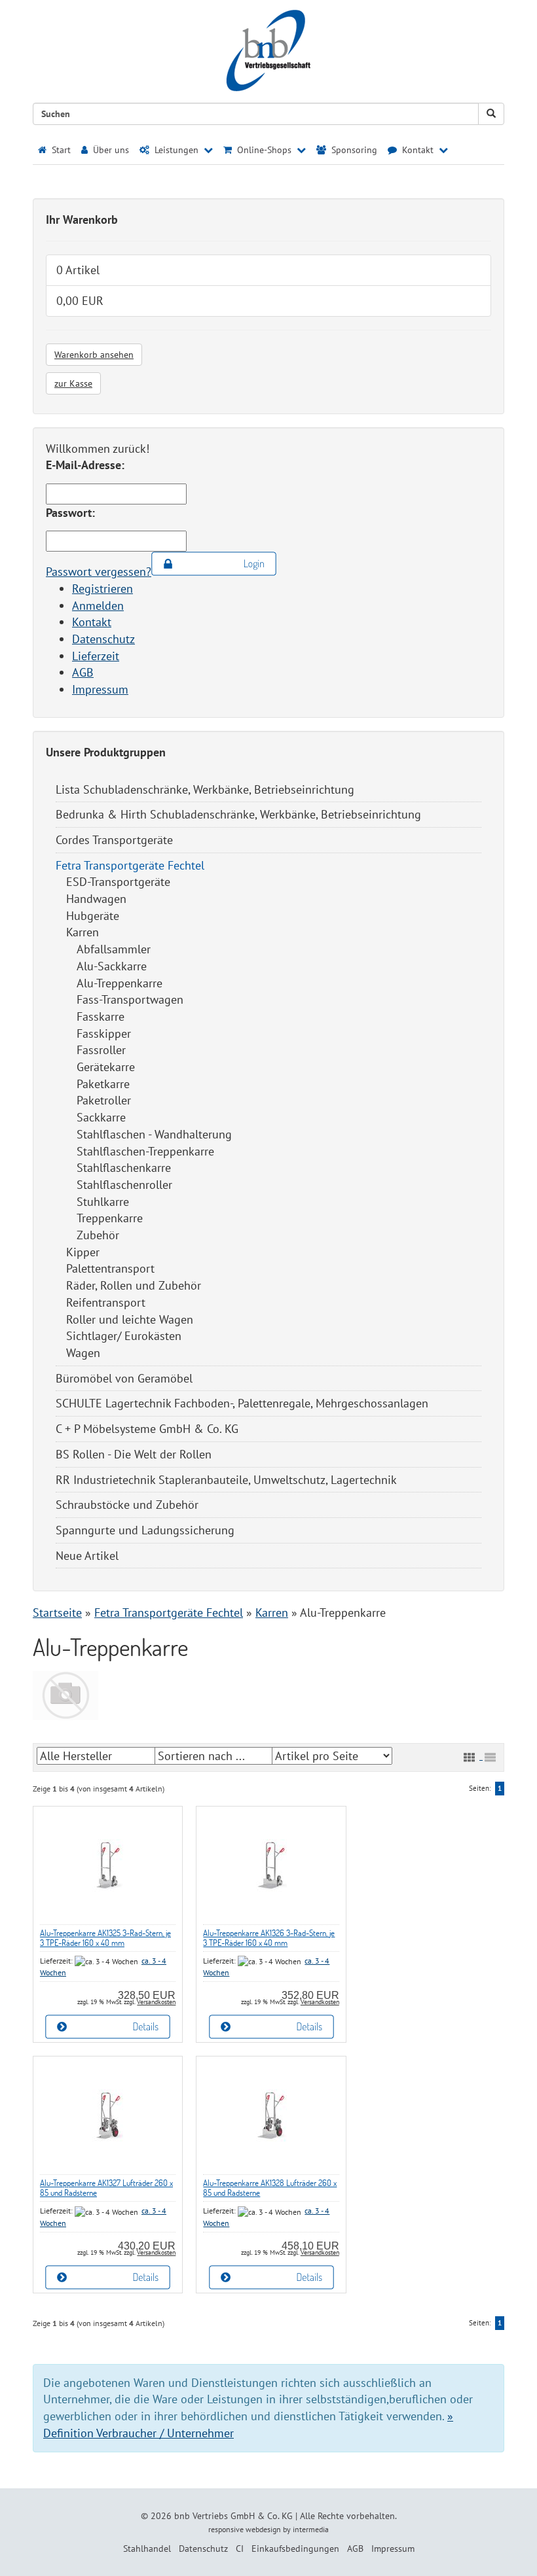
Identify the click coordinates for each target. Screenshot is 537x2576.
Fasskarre (101, 1016)
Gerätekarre (106, 1067)
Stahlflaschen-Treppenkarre (145, 1151)
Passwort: (70, 513)
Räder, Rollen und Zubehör (134, 1285)
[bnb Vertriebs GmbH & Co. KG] (268, 51)
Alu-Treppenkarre (120, 983)
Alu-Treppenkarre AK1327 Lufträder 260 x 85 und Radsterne (106, 2188)
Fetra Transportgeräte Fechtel (130, 865)
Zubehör (98, 1235)
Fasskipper (104, 1033)
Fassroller (101, 1050)
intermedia (311, 2529)
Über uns (110, 150)
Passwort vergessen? (99, 572)
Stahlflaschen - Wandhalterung (154, 1134)
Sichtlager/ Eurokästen (124, 1336)
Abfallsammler (114, 949)
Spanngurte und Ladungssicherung (145, 1530)
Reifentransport (106, 1302)
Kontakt (92, 622)
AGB (83, 672)
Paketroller (104, 1100)
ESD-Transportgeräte (118, 882)
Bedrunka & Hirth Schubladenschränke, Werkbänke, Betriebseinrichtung (238, 814)
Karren (83, 932)
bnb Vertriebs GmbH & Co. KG (233, 2516)
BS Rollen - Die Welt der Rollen (134, 1454)
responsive (226, 2529)
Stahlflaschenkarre (124, 1168)
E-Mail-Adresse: (85, 465)
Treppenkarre (110, 1218)
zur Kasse (73, 383)
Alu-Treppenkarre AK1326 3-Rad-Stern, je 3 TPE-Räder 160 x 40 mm (269, 1938)
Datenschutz (103, 639)
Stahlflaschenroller (124, 1185)
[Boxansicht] (469, 1757)
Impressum (100, 689)
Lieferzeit (96, 656)
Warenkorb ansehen (94, 355)
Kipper (83, 1252)
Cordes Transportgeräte (114, 840)
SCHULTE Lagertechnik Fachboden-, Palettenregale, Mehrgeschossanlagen (242, 1403)
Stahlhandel (147, 2549)
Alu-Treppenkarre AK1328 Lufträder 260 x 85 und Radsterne (270, 2188)
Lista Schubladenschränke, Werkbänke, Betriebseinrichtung (205, 789)
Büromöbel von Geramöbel (124, 1378)
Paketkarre (103, 1084)
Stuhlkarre (103, 1202)
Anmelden (98, 606)
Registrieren (102, 589)
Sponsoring (353, 150)
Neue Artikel (87, 1556)
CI (240, 2549)
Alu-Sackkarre (112, 966)
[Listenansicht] (490, 1757)
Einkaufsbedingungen (295, 2549)
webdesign (263, 2529)
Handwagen (96, 899)
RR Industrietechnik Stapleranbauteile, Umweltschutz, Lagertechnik (226, 1480)
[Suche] (491, 114)
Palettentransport (110, 1268)
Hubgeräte (93, 916)
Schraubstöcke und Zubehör (127, 1505)
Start (60, 150)
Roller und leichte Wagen (130, 1319)
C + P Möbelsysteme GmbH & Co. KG (147, 1429)
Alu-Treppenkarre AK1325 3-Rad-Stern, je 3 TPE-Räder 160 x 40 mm (105, 1938)
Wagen (83, 1353)
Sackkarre (101, 1117)
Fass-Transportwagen (130, 999)
